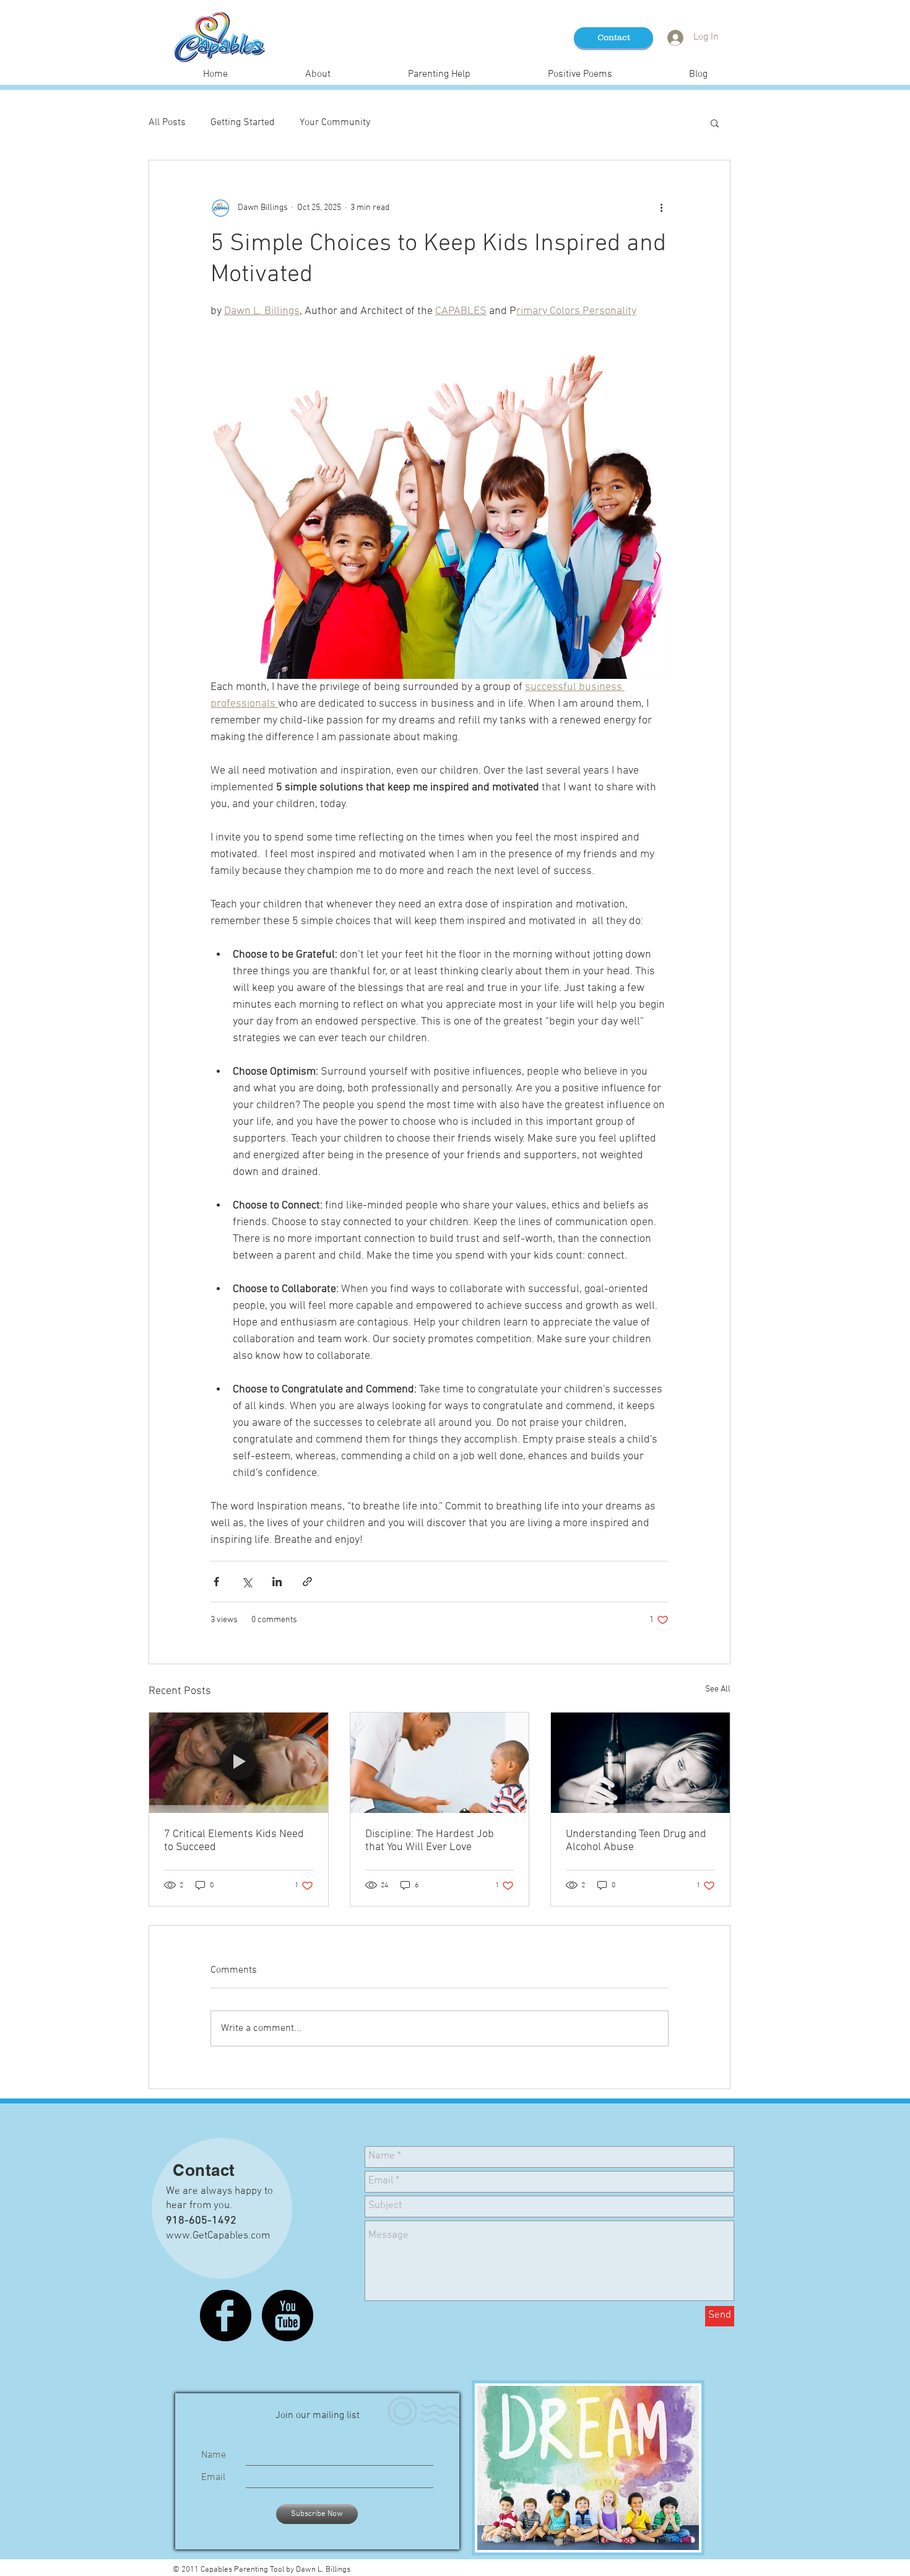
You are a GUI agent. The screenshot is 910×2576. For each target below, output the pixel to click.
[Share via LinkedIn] (277, 1582)
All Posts (167, 123)
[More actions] (661, 207)
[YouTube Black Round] (288, 2316)
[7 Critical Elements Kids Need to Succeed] (239, 1763)
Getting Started (243, 123)
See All (718, 1689)
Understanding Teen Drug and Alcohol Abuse (636, 1841)
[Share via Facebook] (216, 1582)
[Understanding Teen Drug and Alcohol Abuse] (640, 1763)
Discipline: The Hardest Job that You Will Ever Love (430, 1841)
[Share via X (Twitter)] (247, 1582)
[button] (715, 123)
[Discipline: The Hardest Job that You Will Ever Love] (440, 1763)
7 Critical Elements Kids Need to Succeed (234, 1841)
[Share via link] (307, 1582)
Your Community (335, 123)
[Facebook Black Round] (226, 2316)
